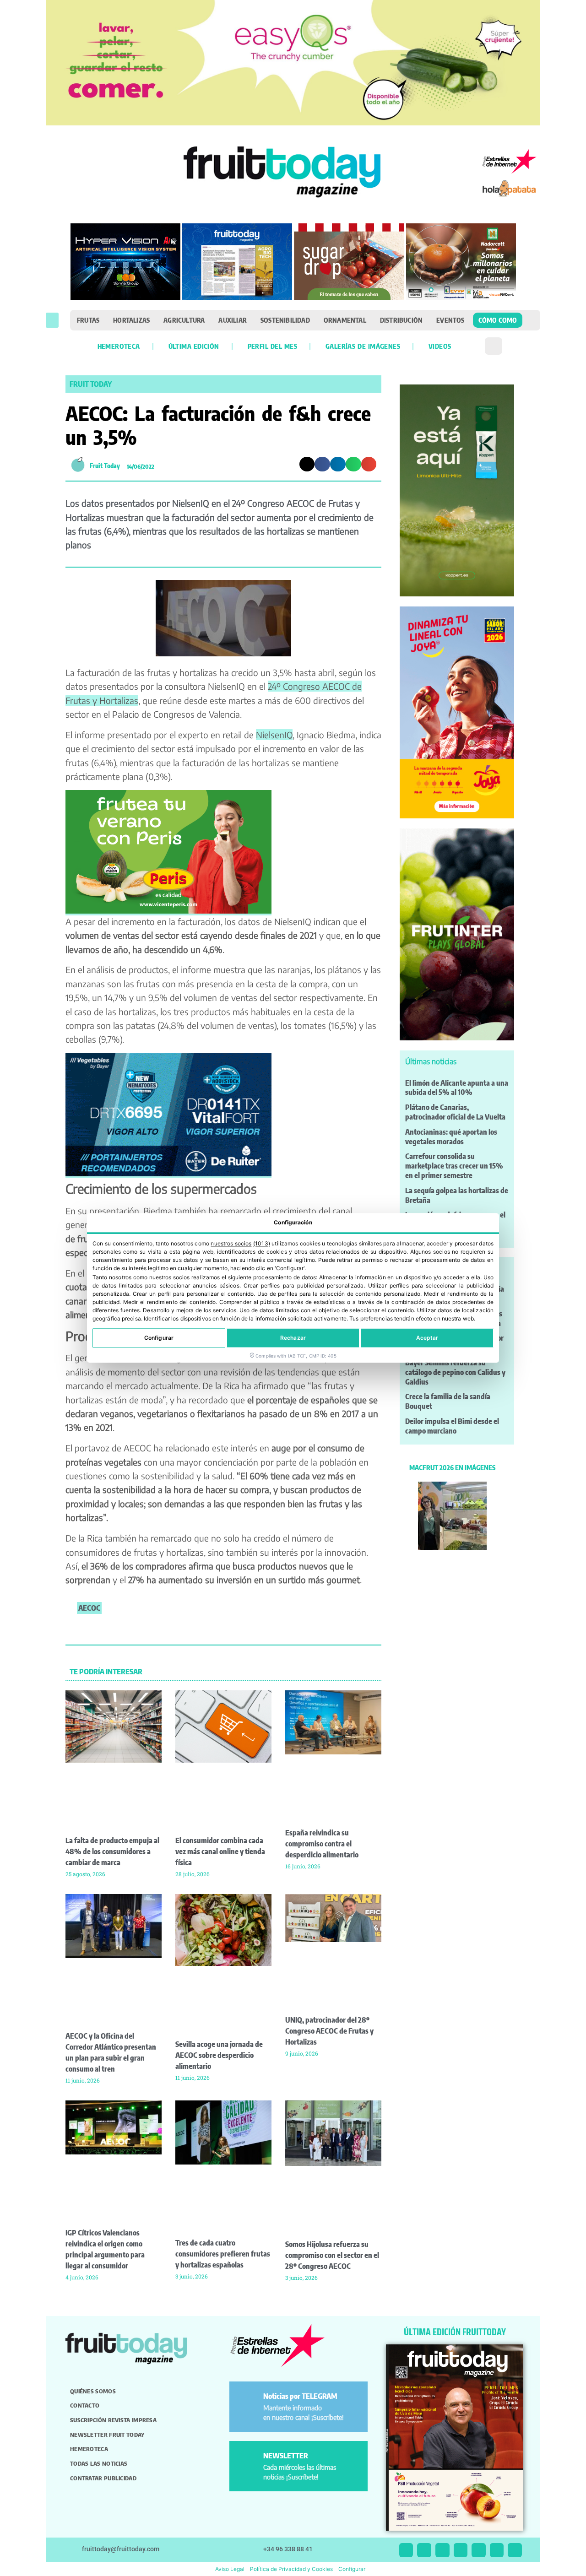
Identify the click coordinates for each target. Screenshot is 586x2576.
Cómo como (498, 320)
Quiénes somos (93, 2391)
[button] (52, 320)
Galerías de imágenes (363, 346)
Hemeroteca (119, 346)
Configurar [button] (352, 2569)
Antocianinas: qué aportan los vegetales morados (451, 1137)
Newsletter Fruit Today (107, 2435)
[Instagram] (424, 2550)
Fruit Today (91, 384)
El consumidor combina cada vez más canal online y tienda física (220, 1851)
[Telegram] (497, 2550)
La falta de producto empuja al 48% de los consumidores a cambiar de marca (112, 1851)
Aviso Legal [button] (230, 2569)
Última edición (194, 346)
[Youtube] (479, 2550)
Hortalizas (131, 320)
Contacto (85, 2405)
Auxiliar (233, 320)
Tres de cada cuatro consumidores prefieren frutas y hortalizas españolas (223, 2254)
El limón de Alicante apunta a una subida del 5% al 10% (457, 1088)
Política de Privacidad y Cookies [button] (291, 2569)
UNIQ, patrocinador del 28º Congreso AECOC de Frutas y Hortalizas (329, 2031)
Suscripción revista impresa (113, 2420)
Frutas (88, 320)
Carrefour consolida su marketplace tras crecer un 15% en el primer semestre (454, 1166)
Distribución (401, 320)
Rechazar (293, 1338)
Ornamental (345, 320)
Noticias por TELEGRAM (300, 2396)
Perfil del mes (272, 346)
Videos (440, 346)
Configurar (159, 1338)
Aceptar (427, 1338)
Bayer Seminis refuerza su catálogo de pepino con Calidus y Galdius (455, 1372)
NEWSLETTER (286, 2456)
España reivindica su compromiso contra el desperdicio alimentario (322, 1844)
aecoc (89, 1608)
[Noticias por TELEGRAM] (248, 2400)
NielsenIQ (274, 735)
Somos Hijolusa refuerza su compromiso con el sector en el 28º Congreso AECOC (332, 2255)
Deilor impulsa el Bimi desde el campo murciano (452, 1426)
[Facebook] (442, 2550)
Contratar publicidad (103, 2478)
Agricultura (184, 320)
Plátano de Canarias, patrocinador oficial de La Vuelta (455, 1112)
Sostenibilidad (285, 320)
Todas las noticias (99, 2463)
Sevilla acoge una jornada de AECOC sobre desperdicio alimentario (219, 2055)
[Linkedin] (461, 2550)
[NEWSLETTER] (248, 2460)
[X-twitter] (406, 2550)
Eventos (450, 320)
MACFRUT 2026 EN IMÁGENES (452, 1467)
